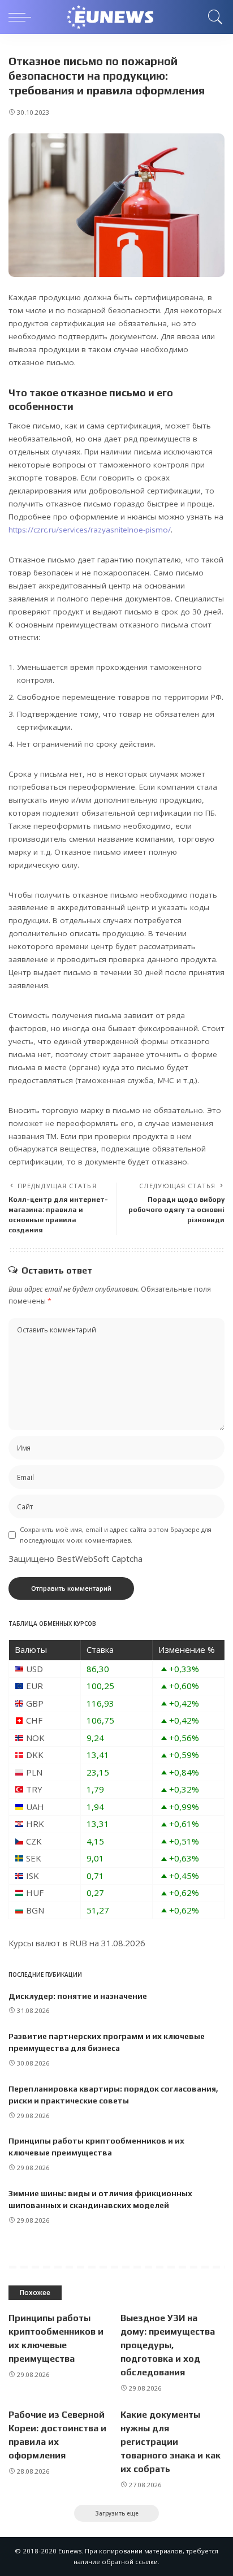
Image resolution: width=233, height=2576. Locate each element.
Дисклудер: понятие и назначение (78, 1996)
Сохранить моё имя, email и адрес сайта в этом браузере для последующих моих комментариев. (116, 1535)
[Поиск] (213, 17)
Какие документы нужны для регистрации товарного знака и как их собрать (171, 2442)
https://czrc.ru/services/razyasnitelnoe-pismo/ (90, 530)
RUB (78, 1943)
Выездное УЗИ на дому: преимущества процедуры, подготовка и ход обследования (168, 2345)
